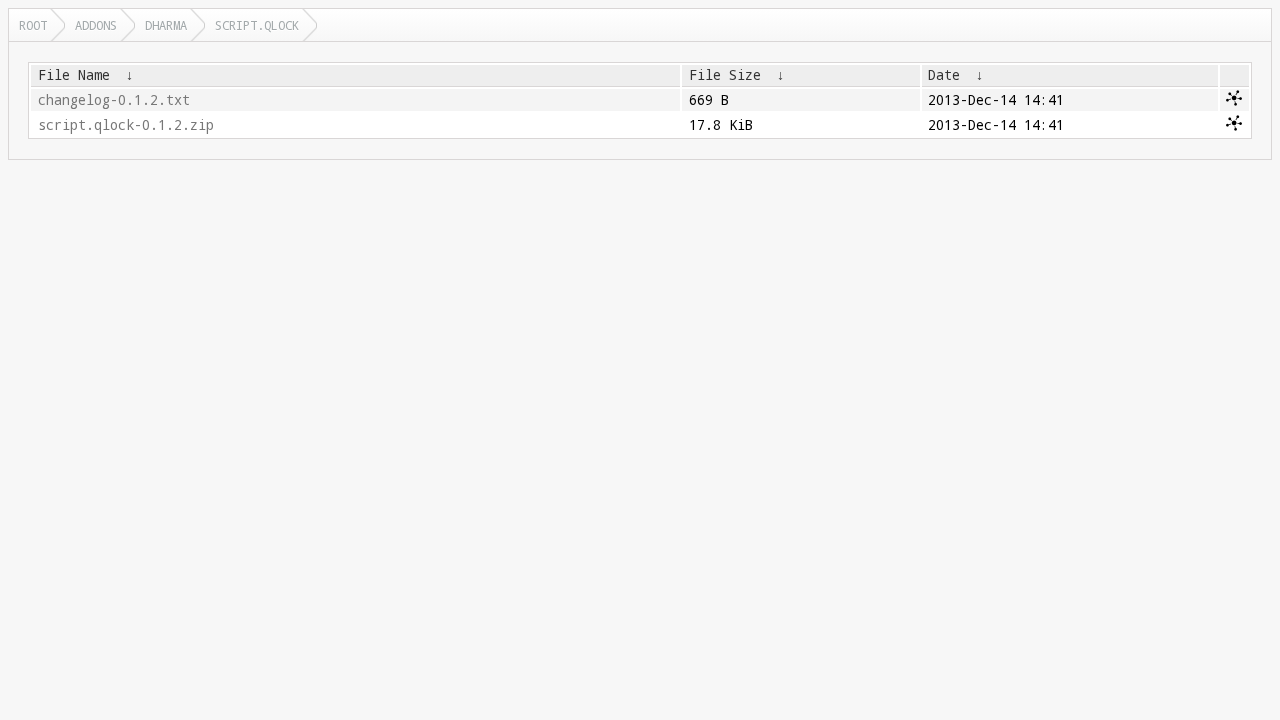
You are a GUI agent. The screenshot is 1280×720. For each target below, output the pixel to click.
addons (96, 25)
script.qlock (257, 25)
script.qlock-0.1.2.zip (126, 125)
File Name (74, 75)
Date (944, 75)
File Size (725, 75)
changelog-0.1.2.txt (114, 100)
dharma (166, 25)
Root (33, 25)
